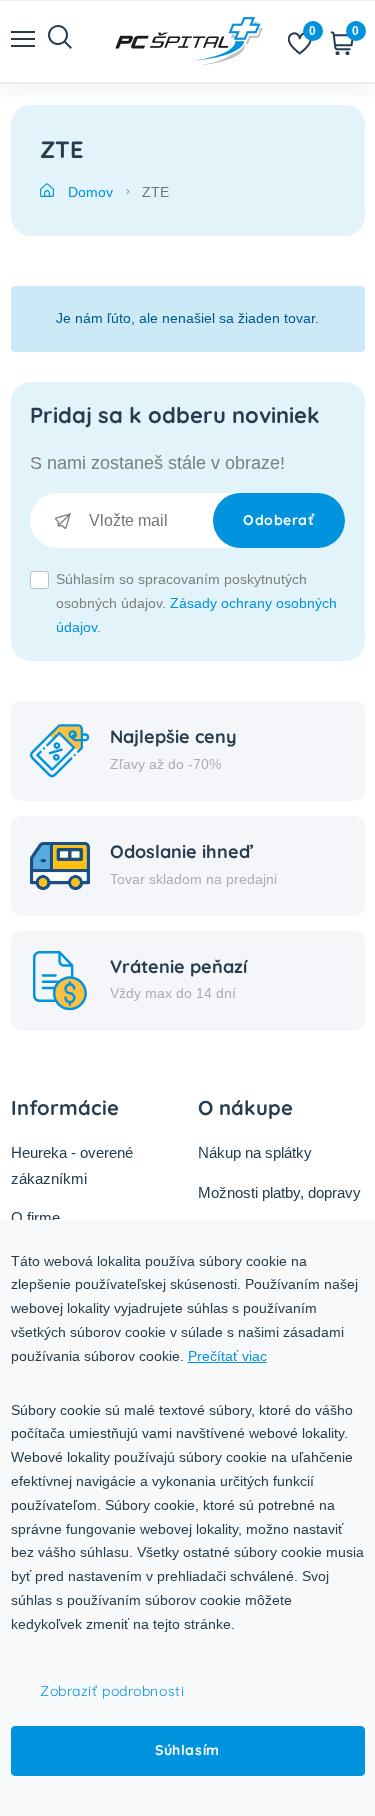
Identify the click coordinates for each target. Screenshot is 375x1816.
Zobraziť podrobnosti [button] (112, 1691)
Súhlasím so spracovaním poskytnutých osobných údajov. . (196, 603)
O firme (35, 1217)
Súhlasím (187, 1750)
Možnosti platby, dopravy (279, 1192)
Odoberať (278, 520)
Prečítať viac (227, 1356)
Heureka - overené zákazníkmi (72, 1165)
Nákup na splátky (255, 1152)
